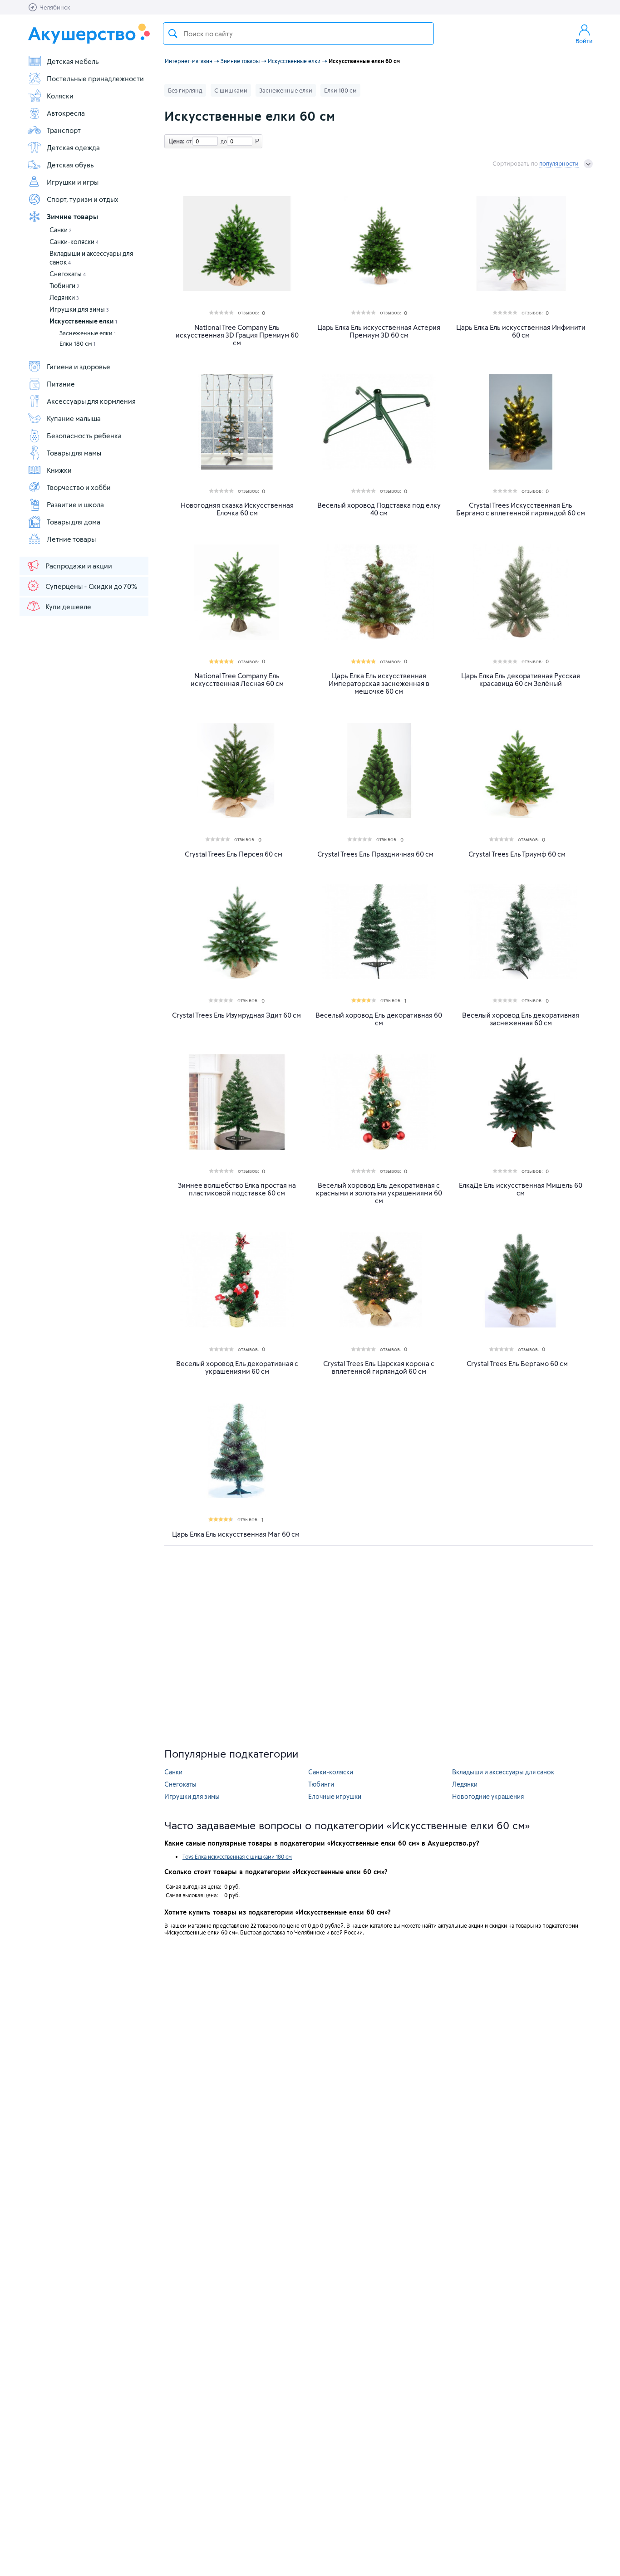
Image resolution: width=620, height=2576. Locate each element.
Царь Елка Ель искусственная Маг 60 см (236, 1534)
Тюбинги (64, 286)
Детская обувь (70, 165)
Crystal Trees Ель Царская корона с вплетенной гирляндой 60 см (379, 1367)
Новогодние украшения (488, 1796)
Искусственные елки (83, 321)
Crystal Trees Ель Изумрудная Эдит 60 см (236, 1015)
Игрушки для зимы (79, 309)
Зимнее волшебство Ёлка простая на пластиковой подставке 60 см (237, 1189)
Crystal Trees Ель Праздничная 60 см (375, 854)
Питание (61, 384)
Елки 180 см (77, 343)
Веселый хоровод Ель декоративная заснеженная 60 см (521, 1019)
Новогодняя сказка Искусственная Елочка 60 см (237, 509)
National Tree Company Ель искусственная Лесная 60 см (237, 680)
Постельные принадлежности (95, 78)
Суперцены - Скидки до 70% (91, 586)
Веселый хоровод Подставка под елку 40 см (379, 509)
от (188, 141)
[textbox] (298, 34)
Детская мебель (73, 61)
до (222, 141)
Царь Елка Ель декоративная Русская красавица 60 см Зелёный (521, 680)
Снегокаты (68, 274)
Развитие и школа (75, 504)
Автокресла (66, 113)
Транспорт (64, 130)
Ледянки (64, 297)
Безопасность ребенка (84, 436)
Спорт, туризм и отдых (83, 199)
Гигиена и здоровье (79, 367)
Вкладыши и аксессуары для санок (503, 1772)
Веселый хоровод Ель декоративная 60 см (379, 1019)
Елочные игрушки (335, 1796)
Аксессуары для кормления (91, 401)
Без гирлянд (185, 90)
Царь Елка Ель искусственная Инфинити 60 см (521, 331)
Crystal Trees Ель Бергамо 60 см (517, 1364)
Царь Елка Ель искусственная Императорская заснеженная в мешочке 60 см (379, 683)
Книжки (59, 470)
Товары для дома (74, 522)
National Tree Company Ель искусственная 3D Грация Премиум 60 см (237, 335)
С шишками (231, 90)
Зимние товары (72, 216)
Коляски (60, 96)
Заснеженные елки (88, 333)
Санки (61, 230)
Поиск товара (173, 34)
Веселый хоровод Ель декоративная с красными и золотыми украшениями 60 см (379, 1193)
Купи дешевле (68, 607)
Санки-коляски (74, 242)
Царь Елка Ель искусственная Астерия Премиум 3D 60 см (379, 331)
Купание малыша (74, 418)
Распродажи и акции (79, 566)
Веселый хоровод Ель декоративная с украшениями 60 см (237, 1367)
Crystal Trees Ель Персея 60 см (234, 854)
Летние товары (71, 539)
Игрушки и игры (73, 182)
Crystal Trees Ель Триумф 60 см (517, 854)
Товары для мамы (74, 453)
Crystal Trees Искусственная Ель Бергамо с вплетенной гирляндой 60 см (521, 509)
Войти (584, 41)
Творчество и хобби (79, 487)
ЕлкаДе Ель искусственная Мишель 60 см (521, 1189)
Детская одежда (73, 147)
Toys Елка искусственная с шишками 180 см (237, 1856)
